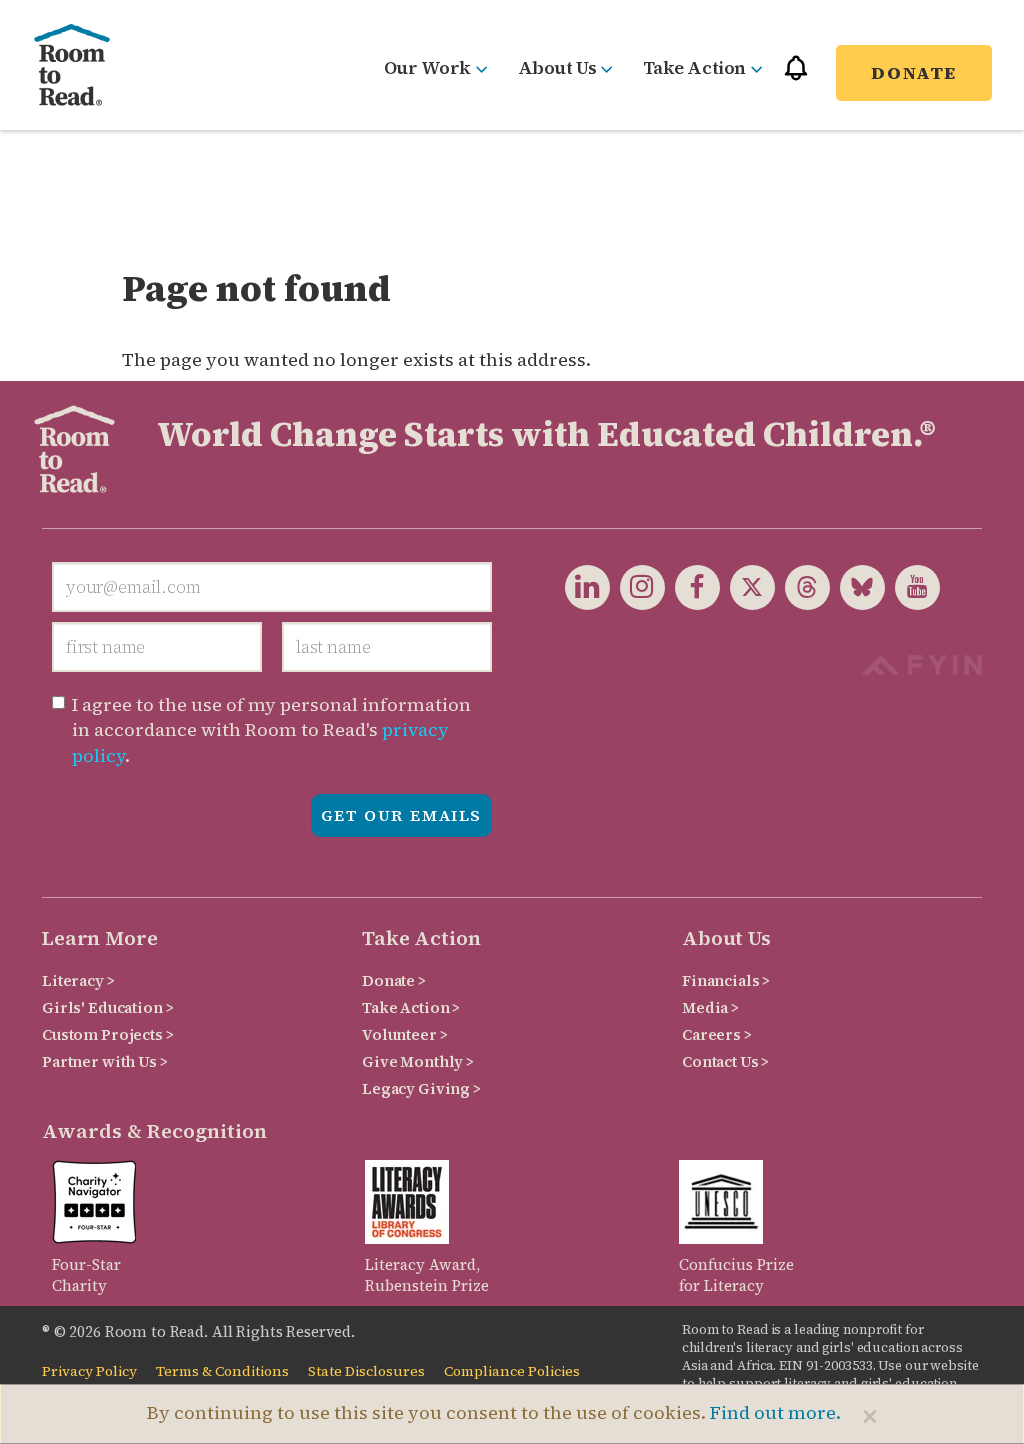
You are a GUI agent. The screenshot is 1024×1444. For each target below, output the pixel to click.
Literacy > (78, 980)
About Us (557, 67)
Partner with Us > (105, 1061)
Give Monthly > (418, 1061)
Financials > (726, 980)
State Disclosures (366, 1371)
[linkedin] (587, 586)
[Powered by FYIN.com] (921, 662)
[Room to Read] (72, 65)
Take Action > (411, 1007)
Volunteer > (404, 1034)
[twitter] (747, 586)
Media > (710, 1007)
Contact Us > (725, 1061)
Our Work (427, 67)
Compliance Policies (512, 1371)
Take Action (694, 67)
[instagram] (637, 586)
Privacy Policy (89, 1371)
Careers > (717, 1034)
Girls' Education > (107, 1007)
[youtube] (912, 586)
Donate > (394, 980)
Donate (914, 72)
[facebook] (692, 586)
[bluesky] (857, 586)
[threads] (802, 586)
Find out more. (775, 1412)
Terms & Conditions (222, 1371)
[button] (796, 76)
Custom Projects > (108, 1034)
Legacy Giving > (421, 1088)
